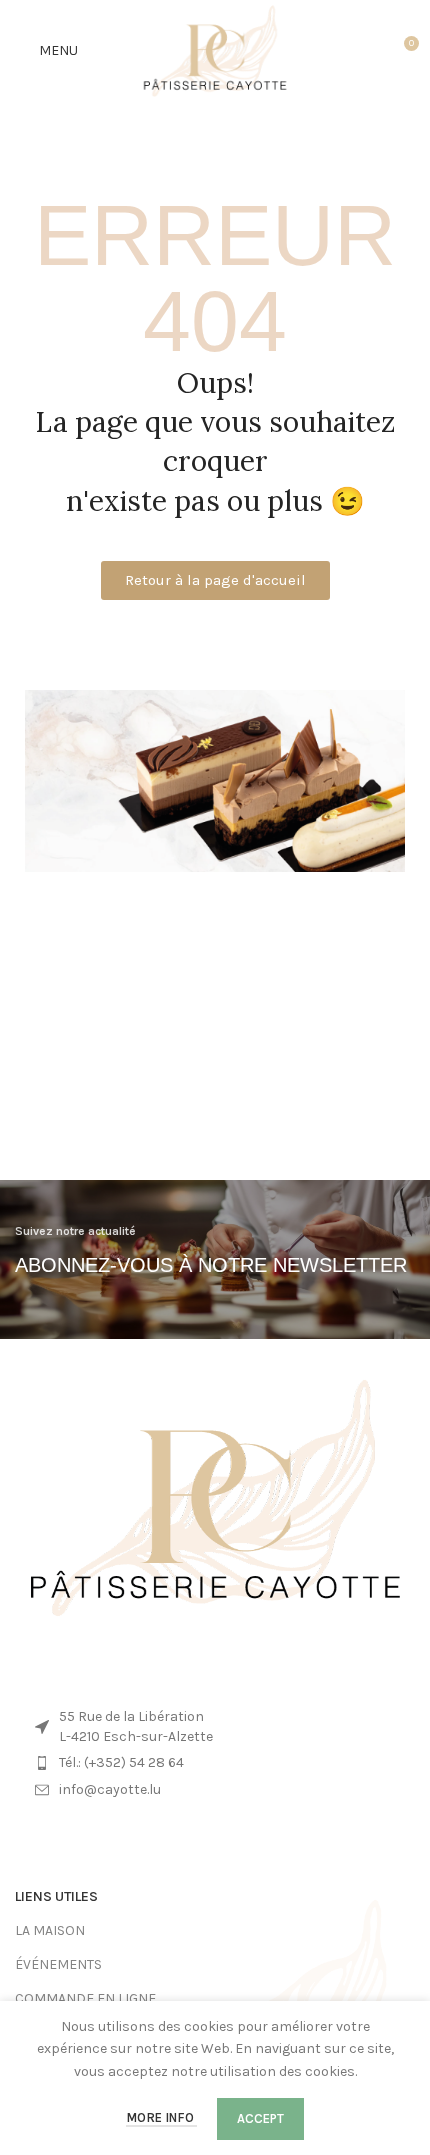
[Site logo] (215, 49)
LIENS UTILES (56, 1896)
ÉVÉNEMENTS (58, 1964)
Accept (260, 2118)
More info (161, 2117)
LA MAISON (50, 1930)
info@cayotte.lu (110, 1789)
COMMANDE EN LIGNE (85, 1998)
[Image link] (215, 1496)
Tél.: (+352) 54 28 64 (121, 1762)
